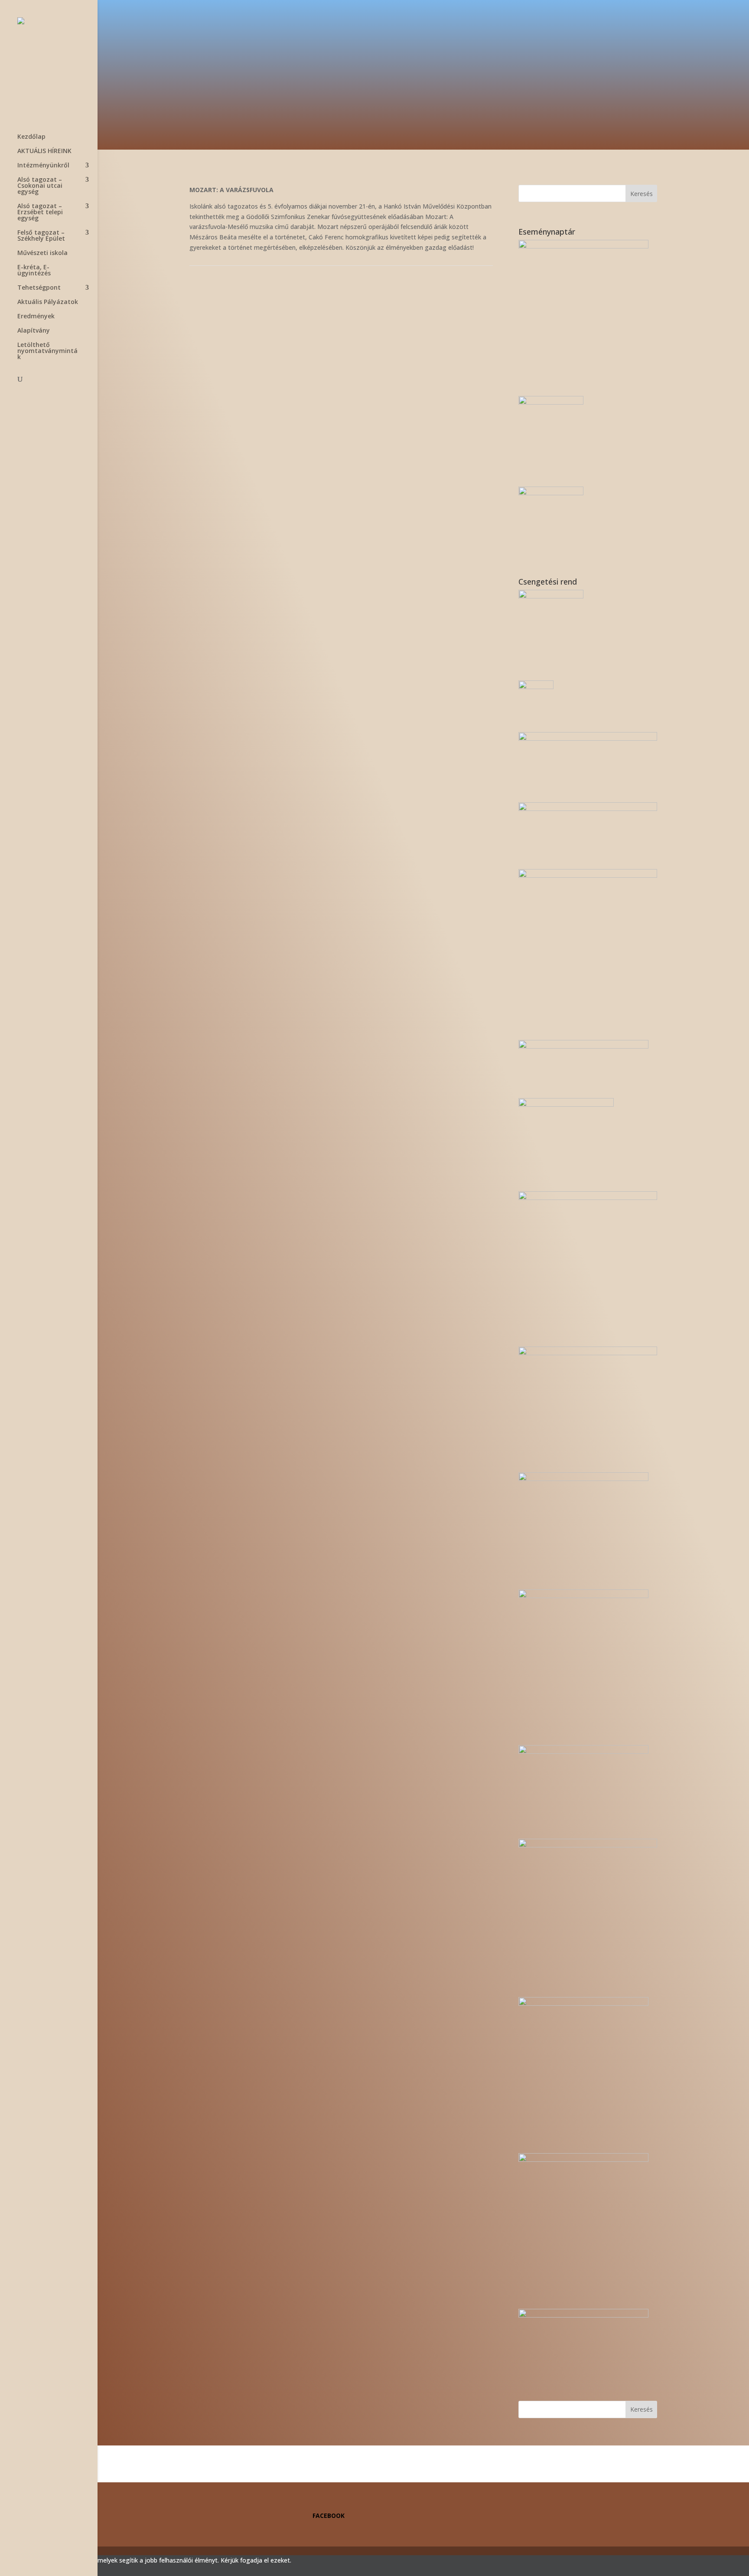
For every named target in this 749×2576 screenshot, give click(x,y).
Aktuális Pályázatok (48, 302)
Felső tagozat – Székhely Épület (41, 236)
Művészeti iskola (42, 253)
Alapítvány (34, 331)
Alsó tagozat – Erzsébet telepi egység (40, 212)
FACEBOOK (329, 2516)
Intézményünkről (43, 166)
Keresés (642, 194)
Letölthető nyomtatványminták (47, 351)
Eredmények (36, 317)
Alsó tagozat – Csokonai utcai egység (40, 186)
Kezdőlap (31, 137)
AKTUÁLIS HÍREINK (44, 151)
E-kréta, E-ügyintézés (34, 271)
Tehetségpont (39, 288)
